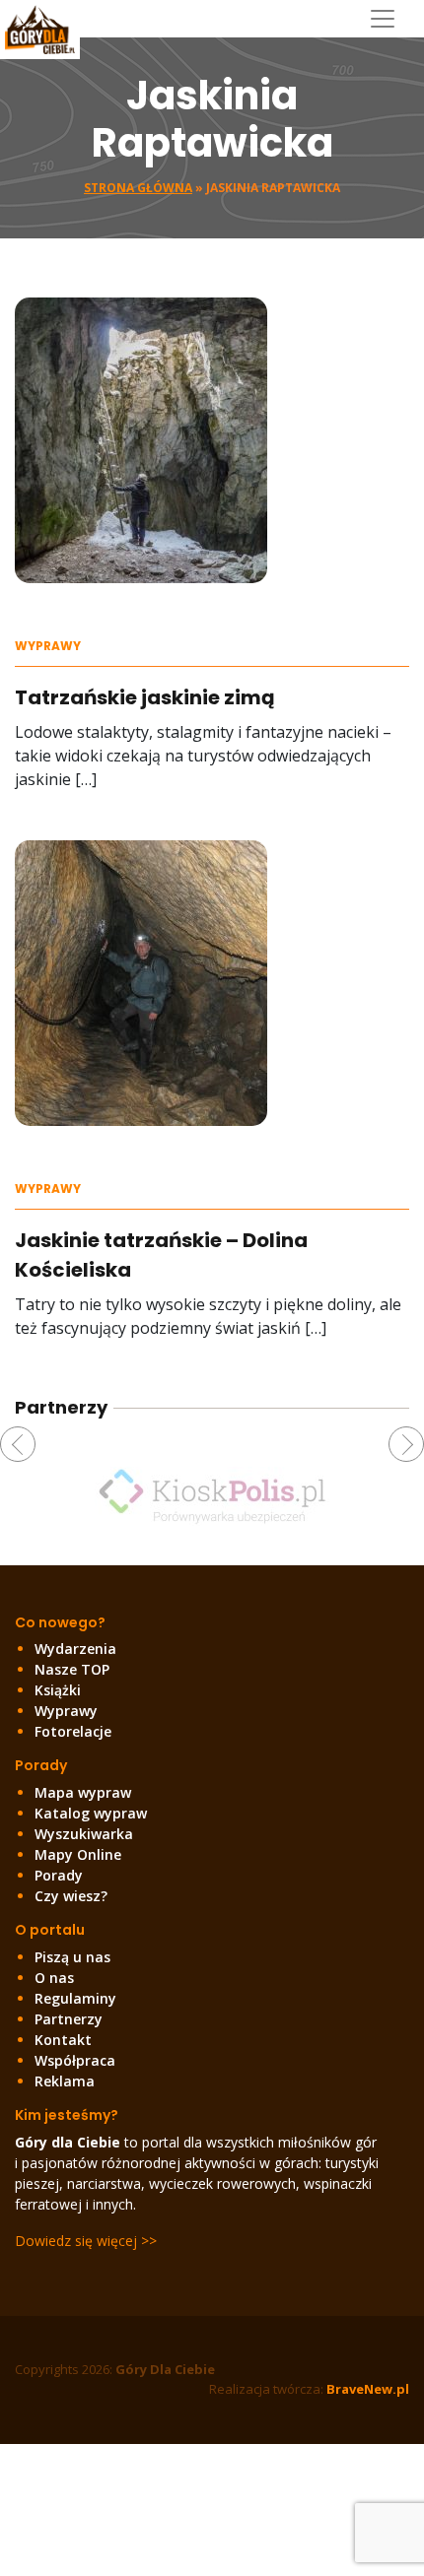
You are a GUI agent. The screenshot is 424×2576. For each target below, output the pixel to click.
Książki (58, 1690)
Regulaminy (75, 1998)
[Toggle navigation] (390, 19)
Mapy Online (78, 1854)
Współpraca (75, 2060)
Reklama (65, 2081)
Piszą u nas (72, 1957)
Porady (59, 1875)
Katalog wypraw (91, 1813)
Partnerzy (69, 2019)
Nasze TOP (72, 1669)
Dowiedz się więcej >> (86, 2241)
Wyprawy (48, 646)
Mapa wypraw (83, 1792)
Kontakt (63, 2040)
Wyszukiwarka (84, 1834)
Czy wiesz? (71, 1896)
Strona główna (138, 188)
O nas (54, 1978)
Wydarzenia (75, 1649)
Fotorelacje (73, 1731)
